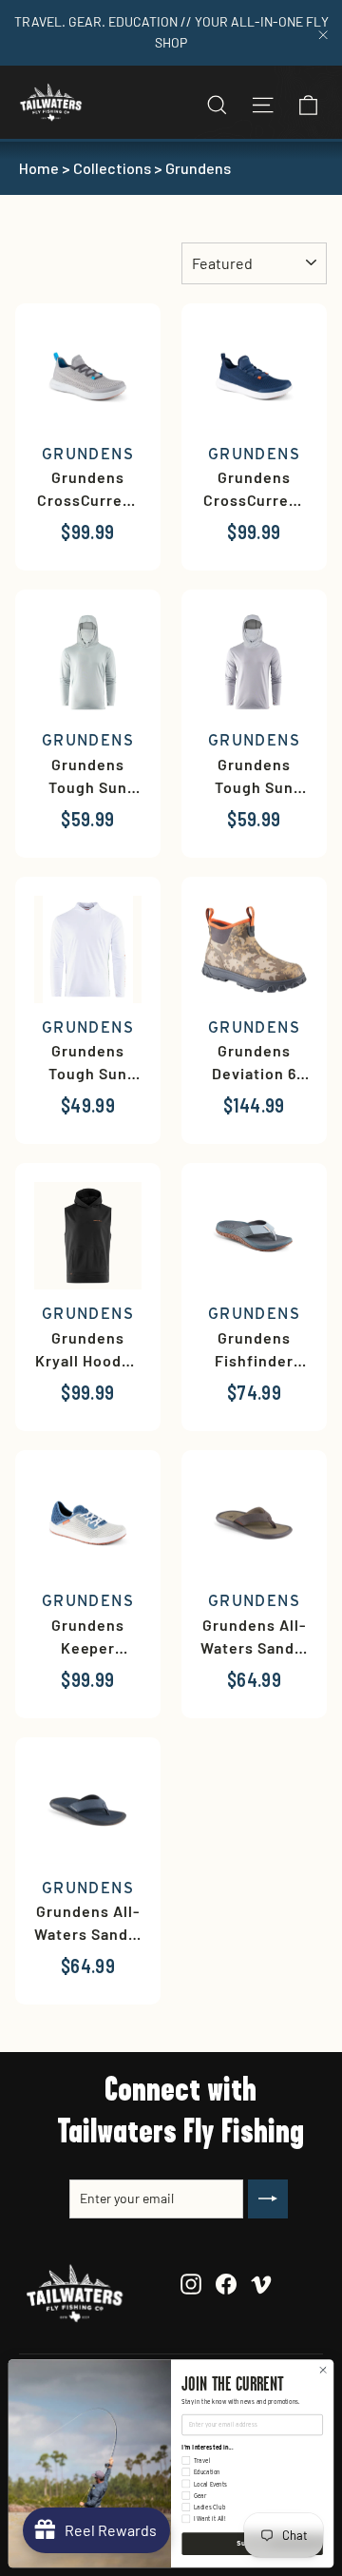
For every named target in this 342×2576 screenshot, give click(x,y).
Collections (112, 168)
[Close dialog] (323, 2370)
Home (39, 168)
